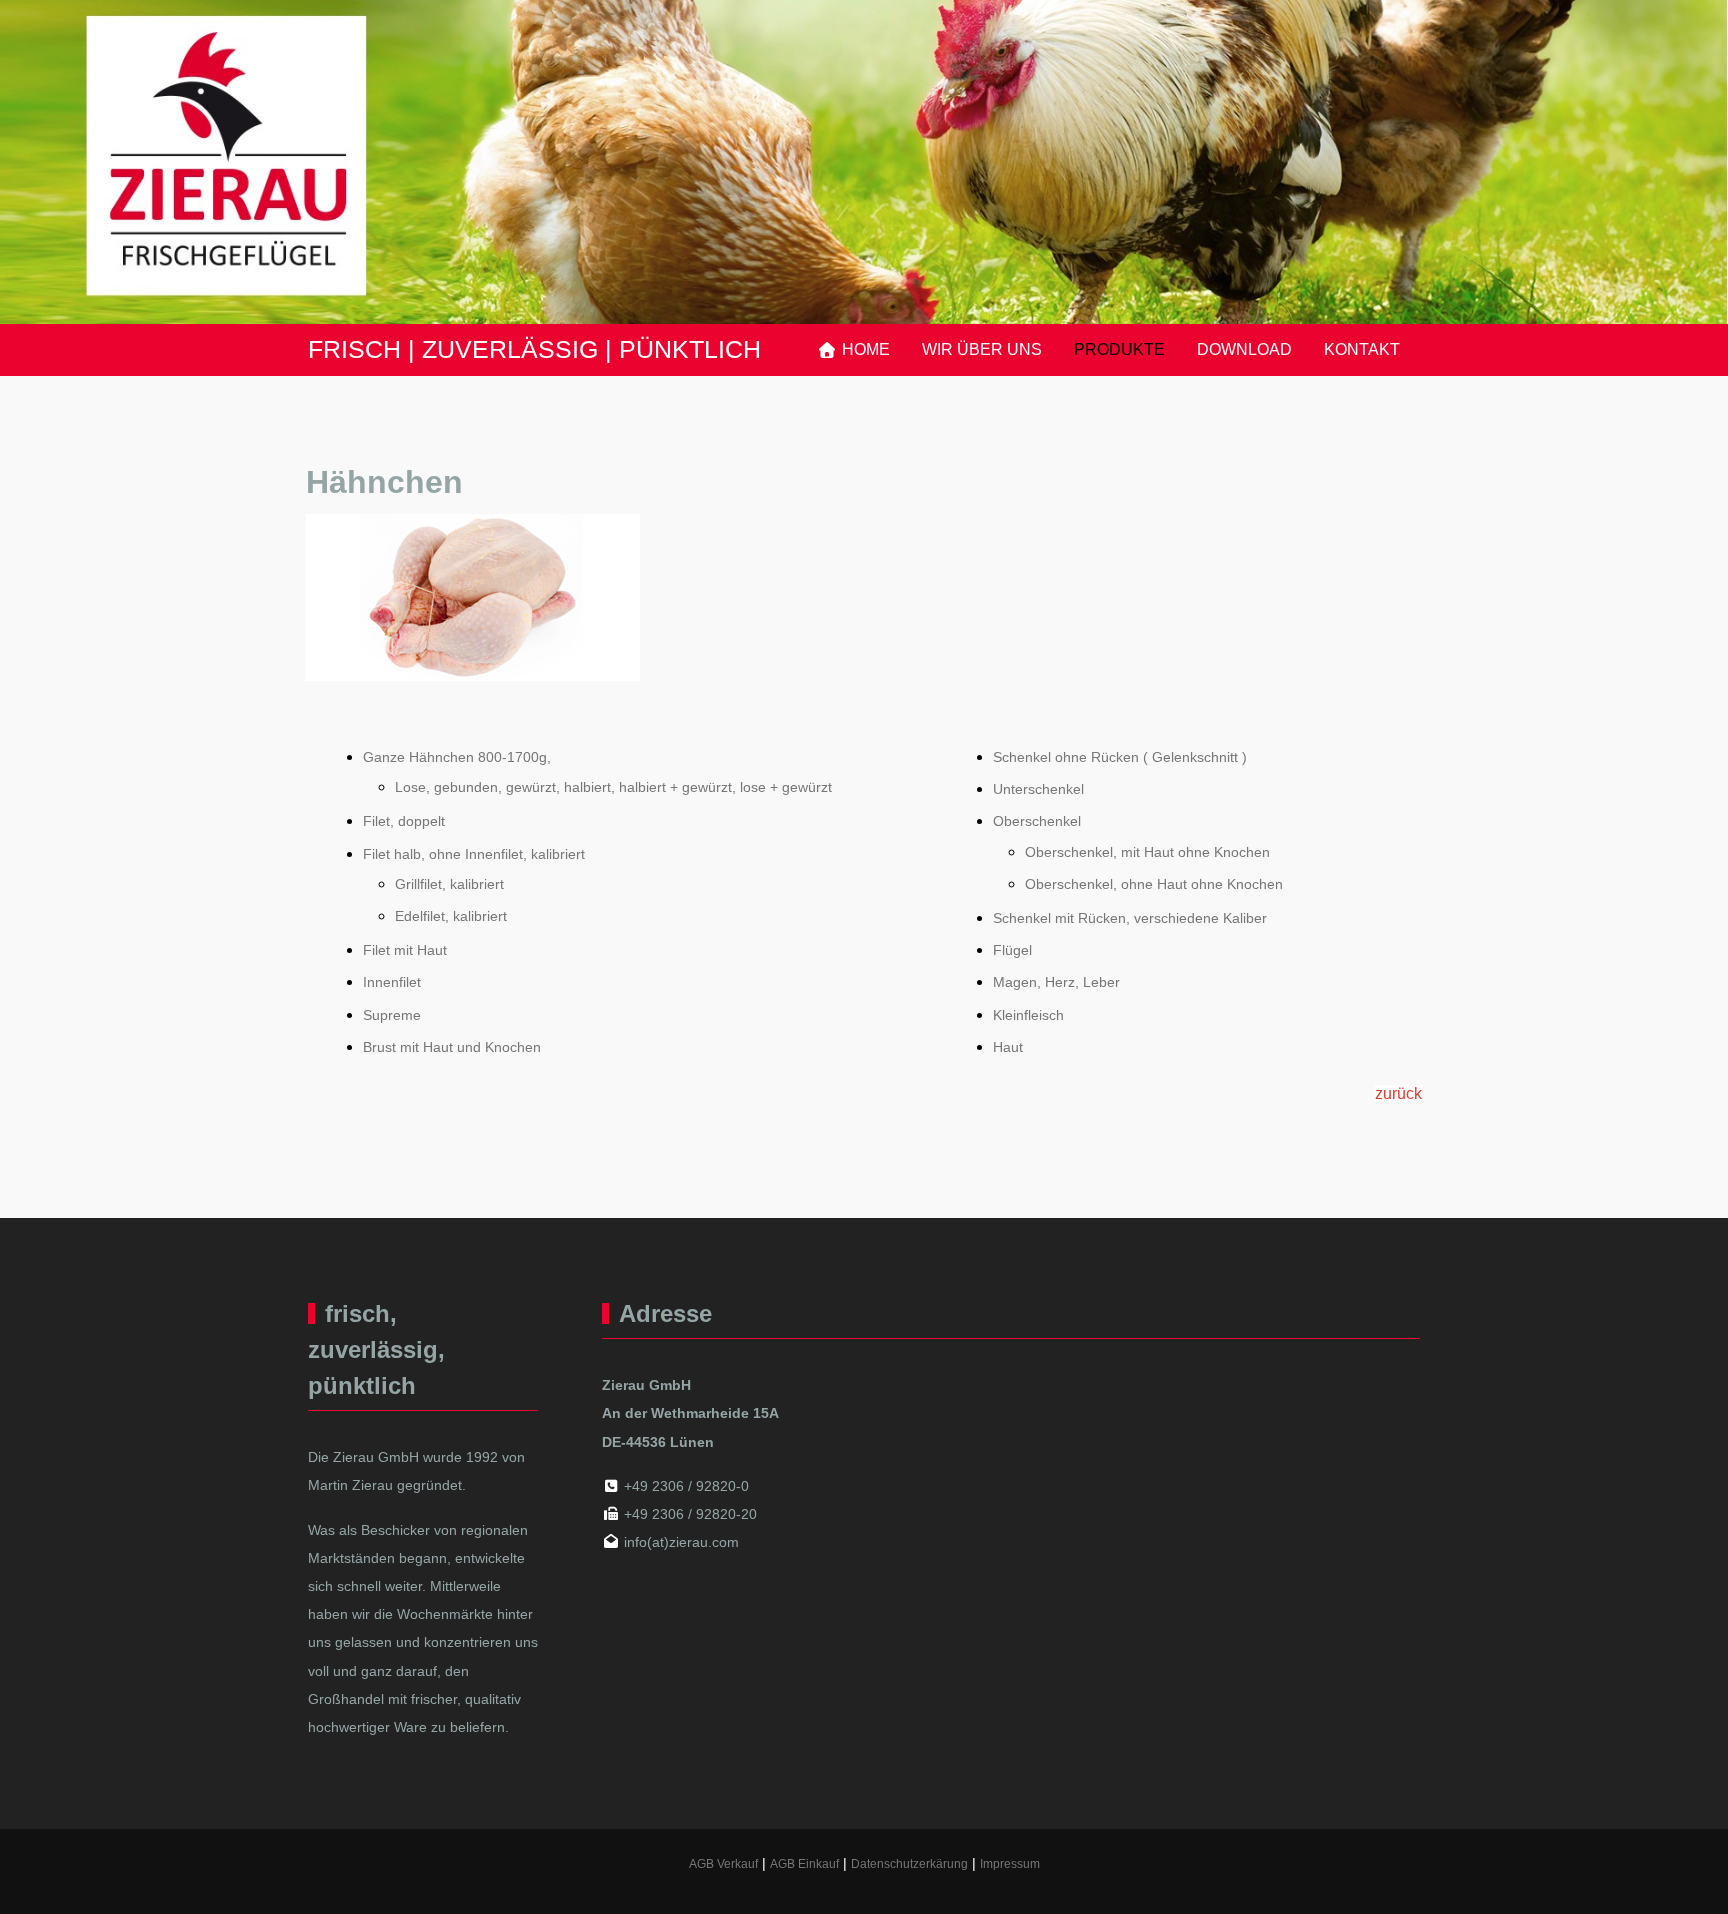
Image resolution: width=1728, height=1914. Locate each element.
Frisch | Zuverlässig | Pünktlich (534, 349)
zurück (1398, 1093)
